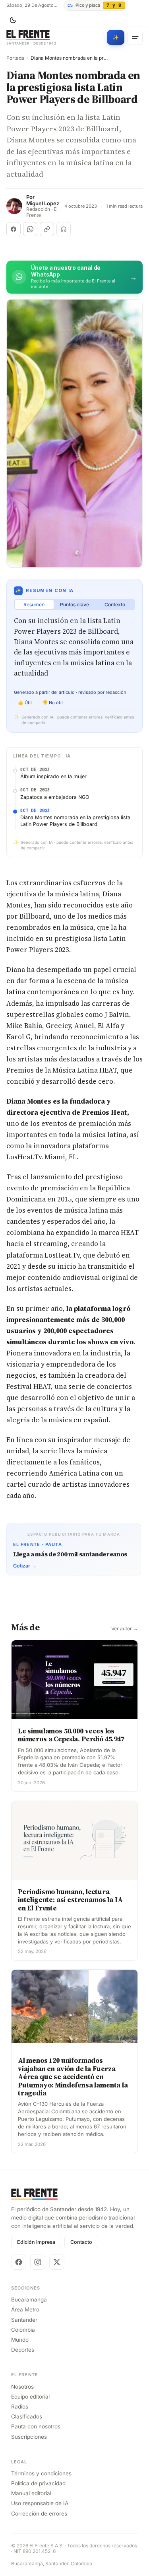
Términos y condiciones (41, 2473)
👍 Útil (25, 703)
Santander (24, 2320)
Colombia (23, 2330)
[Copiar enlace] (47, 229)
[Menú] (135, 37)
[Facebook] (19, 2262)
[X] (57, 2262)
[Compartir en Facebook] (14, 229)
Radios (20, 2407)
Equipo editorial (30, 2397)
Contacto (81, 2242)
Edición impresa (36, 2242)
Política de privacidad (38, 2483)
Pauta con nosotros (36, 2426)
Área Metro (25, 2309)
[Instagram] (38, 2262)
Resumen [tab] (34, 605)
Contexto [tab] (115, 605)
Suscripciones (29, 2437)
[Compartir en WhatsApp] (30, 229)
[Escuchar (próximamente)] (64, 229)
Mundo (20, 2340)
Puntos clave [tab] (74, 605)
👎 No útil (52, 703)
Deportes (23, 2350)
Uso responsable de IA (40, 2503)
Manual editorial (31, 2493)
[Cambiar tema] (13, 20)
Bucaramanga (29, 2300)
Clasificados (27, 2416)
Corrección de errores (39, 2514)
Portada (15, 58)
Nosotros (22, 2387)
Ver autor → (125, 1629)
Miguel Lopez (43, 203)
